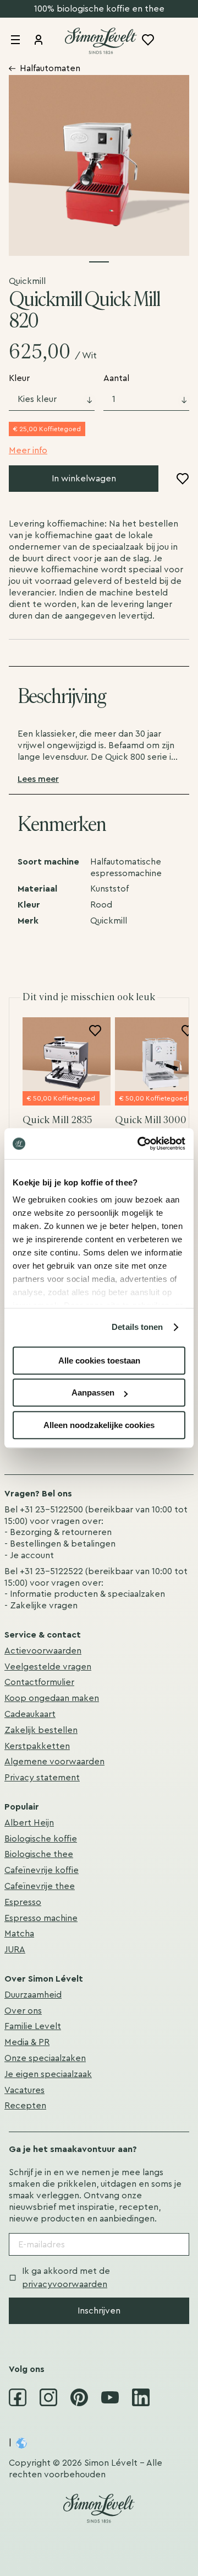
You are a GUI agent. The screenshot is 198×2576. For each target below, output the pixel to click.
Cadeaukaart (30, 1714)
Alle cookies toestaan (99, 1361)
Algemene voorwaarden (54, 1762)
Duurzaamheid (33, 1995)
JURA (15, 1950)
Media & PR (27, 2042)
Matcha (19, 1934)
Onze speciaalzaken (45, 2058)
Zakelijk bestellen (41, 1730)
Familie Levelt (33, 2026)
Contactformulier (39, 1682)
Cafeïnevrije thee (40, 1886)
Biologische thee (39, 1854)
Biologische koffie (41, 1839)
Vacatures (24, 2090)
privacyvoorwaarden (65, 2284)
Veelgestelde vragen (48, 1667)
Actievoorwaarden (43, 1651)
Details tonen (137, 1327)
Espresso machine (41, 1918)
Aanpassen (93, 1392)
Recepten (25, 2106)
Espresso (23, 1902)
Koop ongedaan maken (52, 1698)
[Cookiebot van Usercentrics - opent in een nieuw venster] (140, 1144)
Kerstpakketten (37, 1746)
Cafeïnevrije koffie (42, 1870)
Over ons (23, 2011)
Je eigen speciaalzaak (48, 2074)
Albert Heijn (29, 1823)
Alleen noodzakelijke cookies (99, 1425)
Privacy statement (42, 1778)
